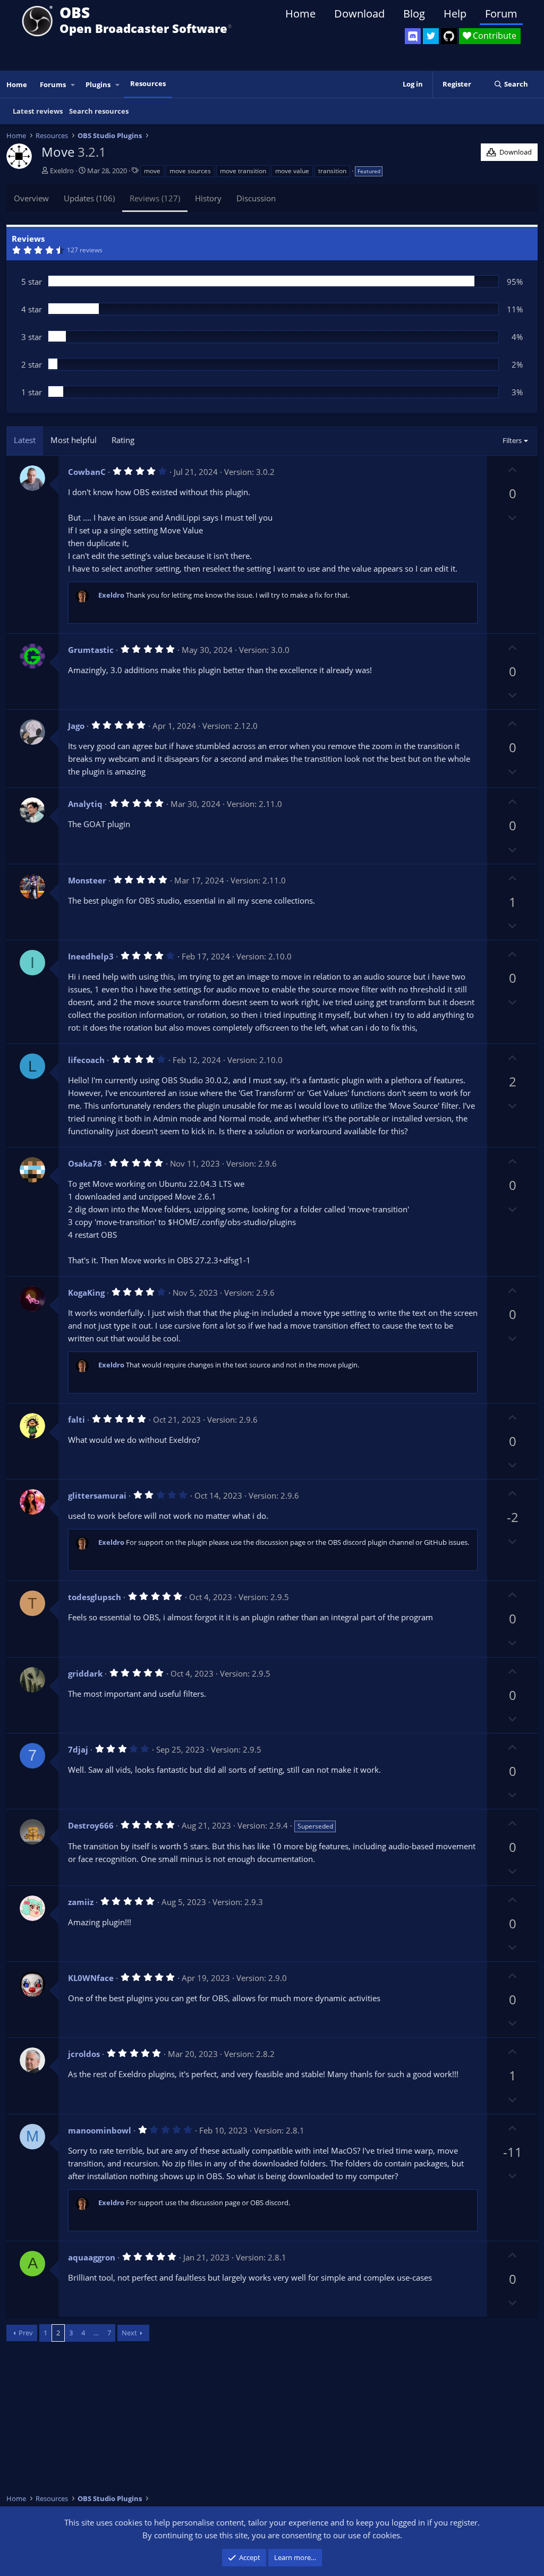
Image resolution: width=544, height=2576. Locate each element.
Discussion (256, 198)
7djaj (78, 1749)
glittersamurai (97, 1495)
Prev (26, 2333)
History (208, 198)
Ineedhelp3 (91, 956)
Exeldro (62, 171)
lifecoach (86, 1060)
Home (300, 14)
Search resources (99, 111)
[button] (73, 85)
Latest (25, 440)
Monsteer (87, 880)
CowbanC (87, 472)
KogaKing (86, 1293)
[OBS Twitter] (431, 36)
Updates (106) (89, 198)
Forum (501, 14)
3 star (32, 337)
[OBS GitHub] (449, 36)
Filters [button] (512, 440)
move (152, 171)
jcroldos (84, 2054)
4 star (32, 309)
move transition (243, 171)
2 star (32, 364)
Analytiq (85, 804)
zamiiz (81, 1902)
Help (455, 14)
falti (76, 1419)
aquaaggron (92, 2257)
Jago (76, 726)
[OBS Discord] (413, 36)
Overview (31, 198)
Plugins (98, 84)
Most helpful (74, 440)
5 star (32, 282)
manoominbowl (100, 2130)
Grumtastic (91, 650)
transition (332, 171)
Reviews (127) (155, 198)
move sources (190, 171)
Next (129, 2333)
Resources (148, 83)
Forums (53, 84)
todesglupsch (95, 1597)
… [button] (96, 2333)
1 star (32, 392)
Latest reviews (38, 111)
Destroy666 (91, 1825)
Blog (414, 14)
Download (359, 14)
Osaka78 (85, 1163)
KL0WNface (91, 1978)
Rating (123, 440)
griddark (85, 1673)
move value (292, 171)
